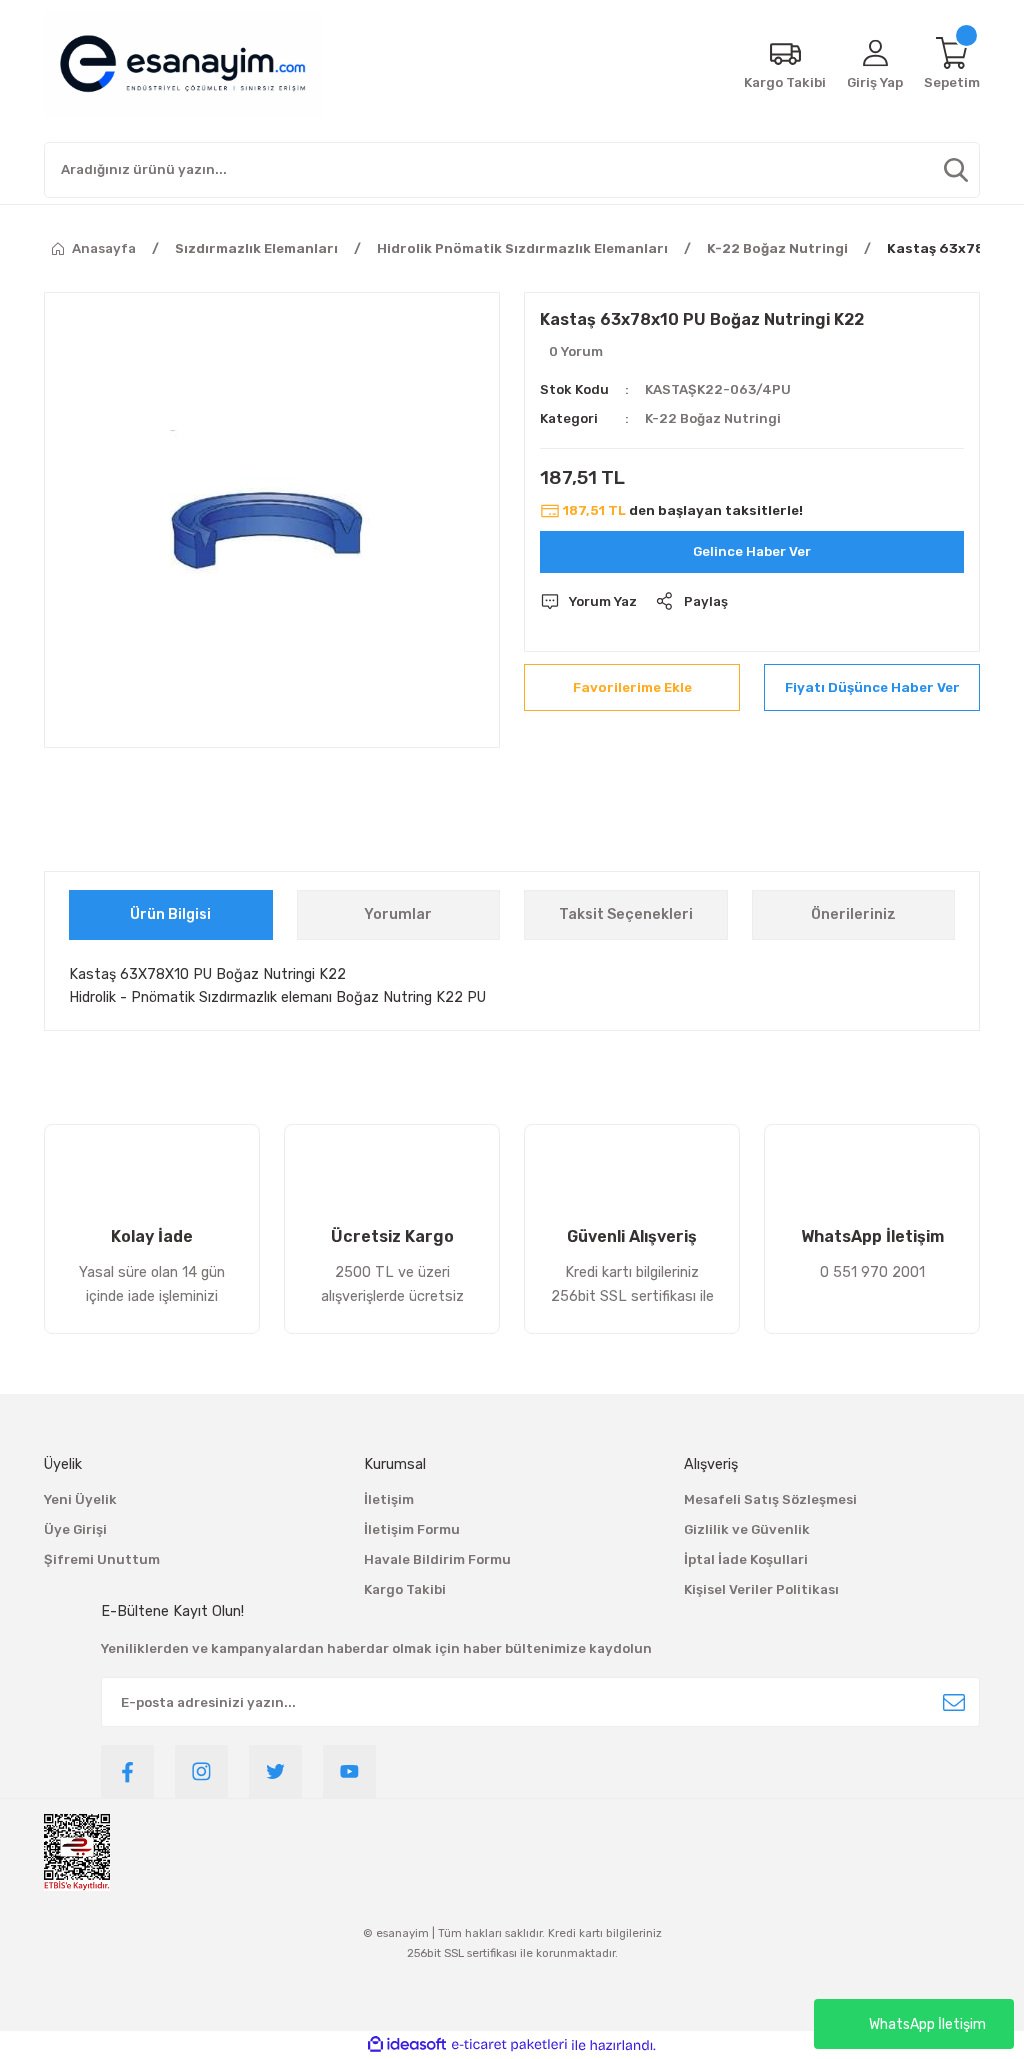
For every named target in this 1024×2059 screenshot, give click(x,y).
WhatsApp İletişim (927, 2024)
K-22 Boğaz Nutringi (713, 418)
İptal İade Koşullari (746, 1559)
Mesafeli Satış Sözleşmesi (770, 1499)
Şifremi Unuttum (102, 1559)
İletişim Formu (412, 1529)
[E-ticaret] (509, 2045)
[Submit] (954, 1702)
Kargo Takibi (405, 1589)
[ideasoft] (407, 2045)
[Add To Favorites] (632, 687)
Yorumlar (398, 914)
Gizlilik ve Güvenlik (747, 1529)
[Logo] (183, 65)
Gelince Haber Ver (752, 551)
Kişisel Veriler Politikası (761, 1589)
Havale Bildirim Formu (437, 1559)
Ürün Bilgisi (170, 914)
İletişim (389, 1499)
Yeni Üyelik (80, 1499)
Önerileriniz (853, 914)
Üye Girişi (75, 1529)
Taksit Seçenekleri (626, 914)
